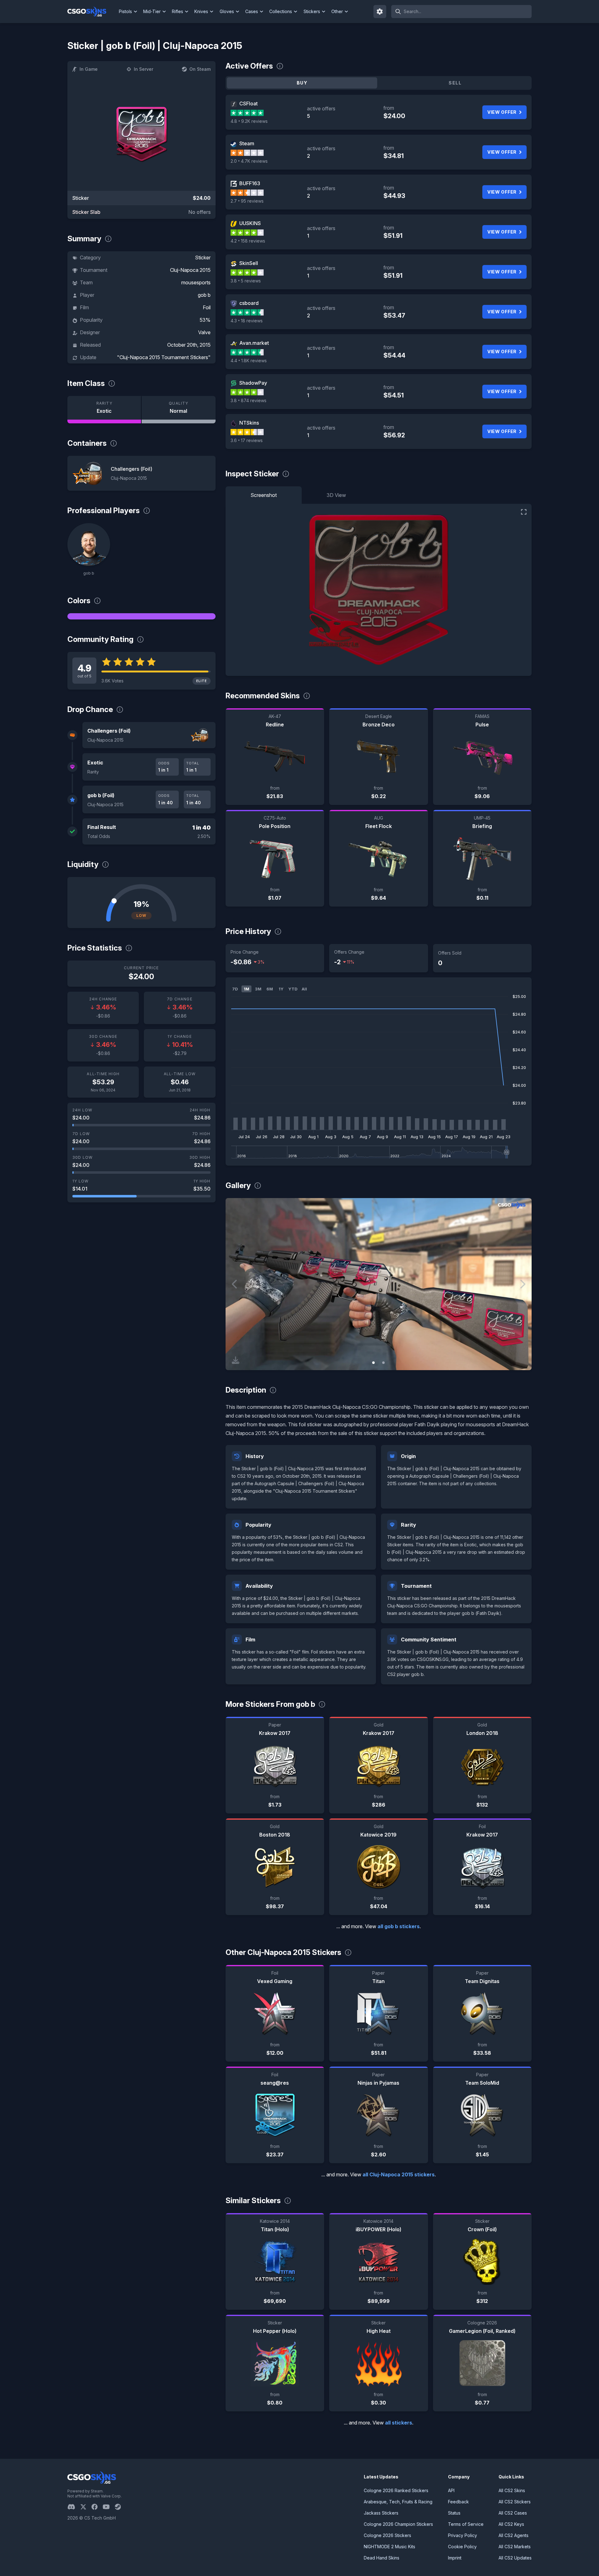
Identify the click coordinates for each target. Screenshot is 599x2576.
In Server (144, 69)
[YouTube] (109, 2507)
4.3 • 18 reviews (247, 321)
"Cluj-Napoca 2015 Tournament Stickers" (164, 357)
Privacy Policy (463, 2535)
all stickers (399, 2423)
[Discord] (74, 2507)
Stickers (312, 11)
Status (454, 2513)
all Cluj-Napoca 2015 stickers (399, 2174)
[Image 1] (373, 1363)
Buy (302, 83)
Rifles (178, 11)
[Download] (236, 1360)
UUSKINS (250, 223)
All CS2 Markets (515, 2547)
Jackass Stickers (381, 2513)
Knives (201, 11)
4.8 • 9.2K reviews (249, 121)
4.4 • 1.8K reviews (249, 361)
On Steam (200, 69)
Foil (207, 307)
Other (337, 11)
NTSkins (249, 423)
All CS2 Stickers (515, 2502)
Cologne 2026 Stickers (387, 2535)
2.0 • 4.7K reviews (249, 161)
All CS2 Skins (512, 2490)
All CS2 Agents (514, 2535)
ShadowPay (253, 383)
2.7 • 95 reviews (247, 201)
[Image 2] (383, 1363)
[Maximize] (524, 512)
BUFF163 (250, 183)
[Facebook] (97, 2507)
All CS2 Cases (513, 2513)
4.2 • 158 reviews (248, 241)
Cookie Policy (462, 2547)
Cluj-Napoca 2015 (190, 270)
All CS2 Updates (515, 2558)
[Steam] (120, 2507)
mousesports (196, 282)
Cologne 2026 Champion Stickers (398, 2524)
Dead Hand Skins (382, 2558)
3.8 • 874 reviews (248, 400)
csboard (249, 303)
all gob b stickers (399, 1926)
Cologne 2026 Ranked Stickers (396, 2490)
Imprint (455, 2558)
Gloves (227, 11)
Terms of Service (466, 2524)
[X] (86, 2507)
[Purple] (141, 616)
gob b (204, 295)
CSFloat (248, 104)
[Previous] (235, 1284)
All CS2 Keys (511, 2524)
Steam (247, 143)
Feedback (458, 2502)
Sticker (203, 258)
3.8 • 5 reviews (246, 281)
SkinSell (249, 263)
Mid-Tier (152, 11)
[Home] (92, 12)
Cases (252, 11)
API (451, 2490)
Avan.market (254, 343)
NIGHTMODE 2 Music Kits (390, 2547)
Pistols (125, 11)
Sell (455, 83)
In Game (89, 69)
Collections (281, 11)
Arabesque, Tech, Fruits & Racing (398, 2502)
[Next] (522, 1284)
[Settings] (380, 12)
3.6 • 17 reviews (247, 440)
